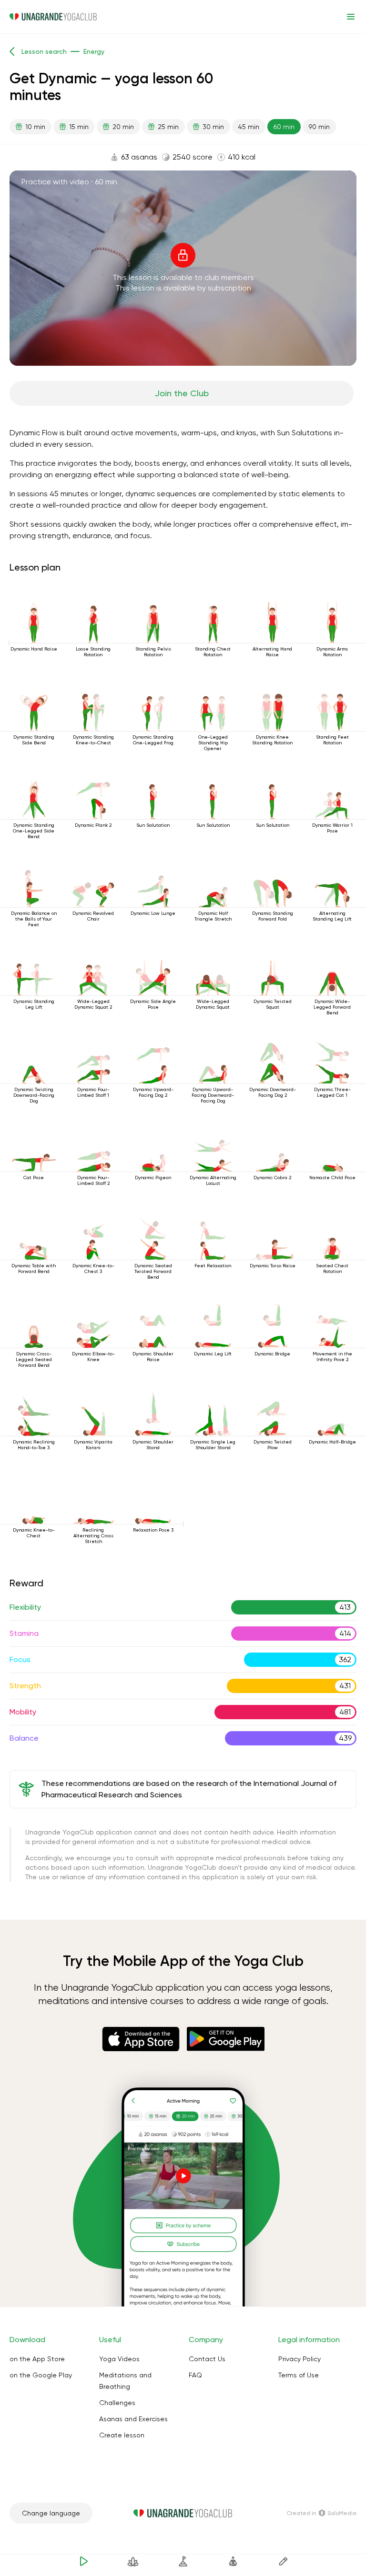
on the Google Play (41, 2375)
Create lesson (122, 2435)
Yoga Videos (119, 2359)
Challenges (117, 2403)
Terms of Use (299, 2375)
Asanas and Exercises (133, 2419)
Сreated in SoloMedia (321, 2513)
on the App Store (37, 2359)
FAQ (195, 2375)
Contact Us (207, 2359)
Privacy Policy (300, 2359)
